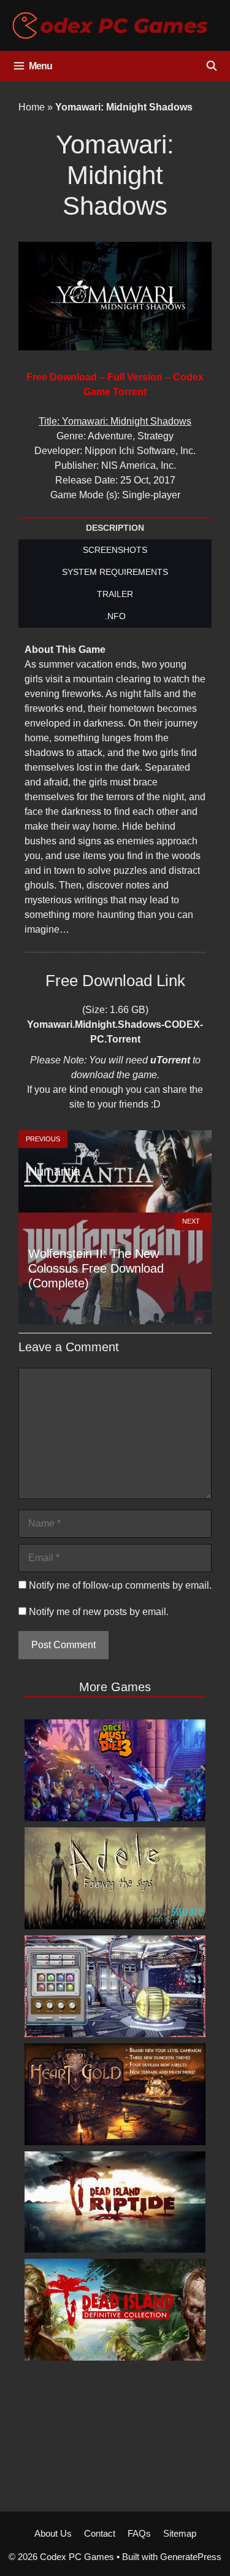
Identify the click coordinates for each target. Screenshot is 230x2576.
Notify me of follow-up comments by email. (120, 1585)
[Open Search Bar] (211, 66)
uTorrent (170, 1060)
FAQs (139, 2533)
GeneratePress (191, 2557)
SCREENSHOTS (115, 550)
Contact (100, 2533)
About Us (53, 2533)
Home (32, 107)
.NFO (115, 616)
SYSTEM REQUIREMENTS (115, 572)
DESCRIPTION (115, 528)
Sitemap (180, 2533)
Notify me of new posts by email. (99, 1612)
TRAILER (115, 594)
